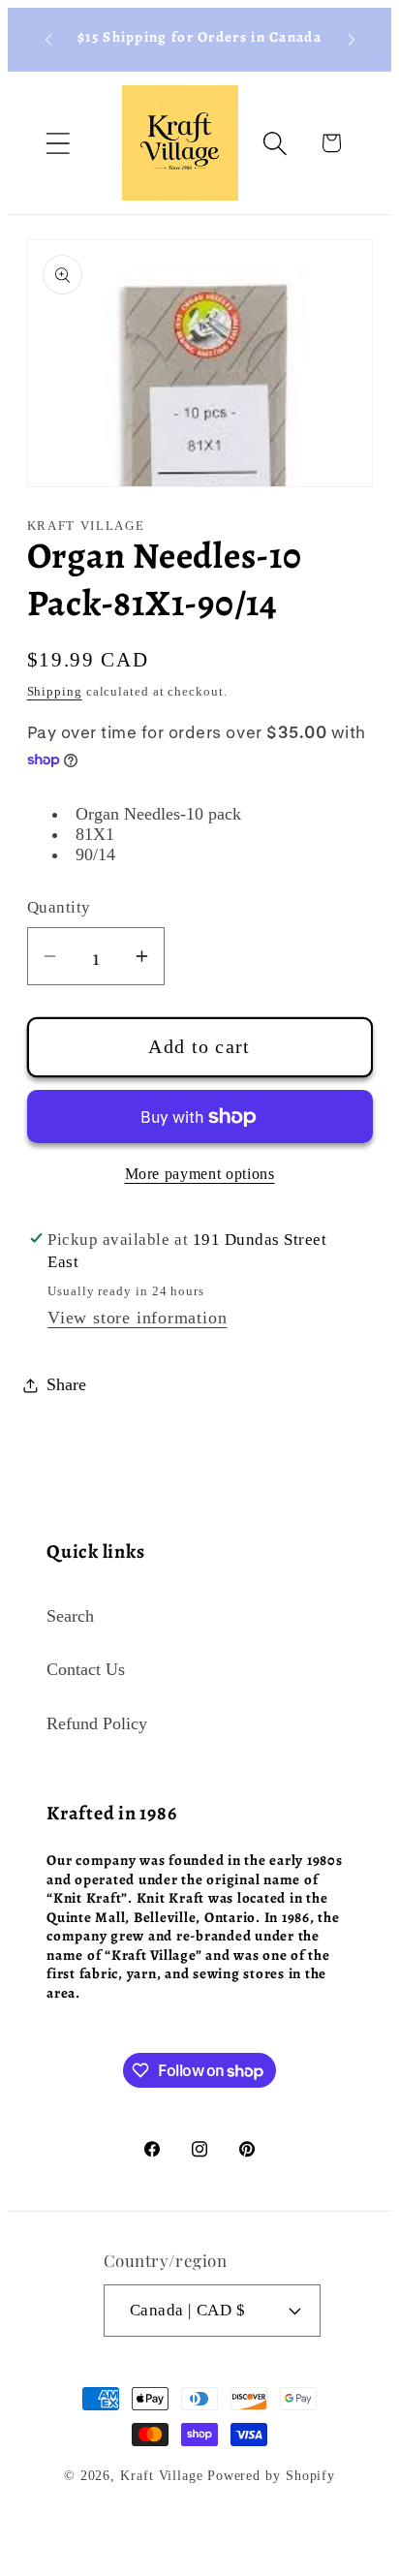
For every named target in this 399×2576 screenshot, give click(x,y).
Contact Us (86, 1669)
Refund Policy (97, 1723)
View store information (137, 1318)
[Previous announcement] (48, 40)
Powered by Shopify (271, 2475)
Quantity (59, 907)
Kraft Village (162, 2475)
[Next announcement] (352, 40)
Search (70, 1616)
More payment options (200, 1174)
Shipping (55, 691)
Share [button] (66, 1384)
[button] (58, 143)
